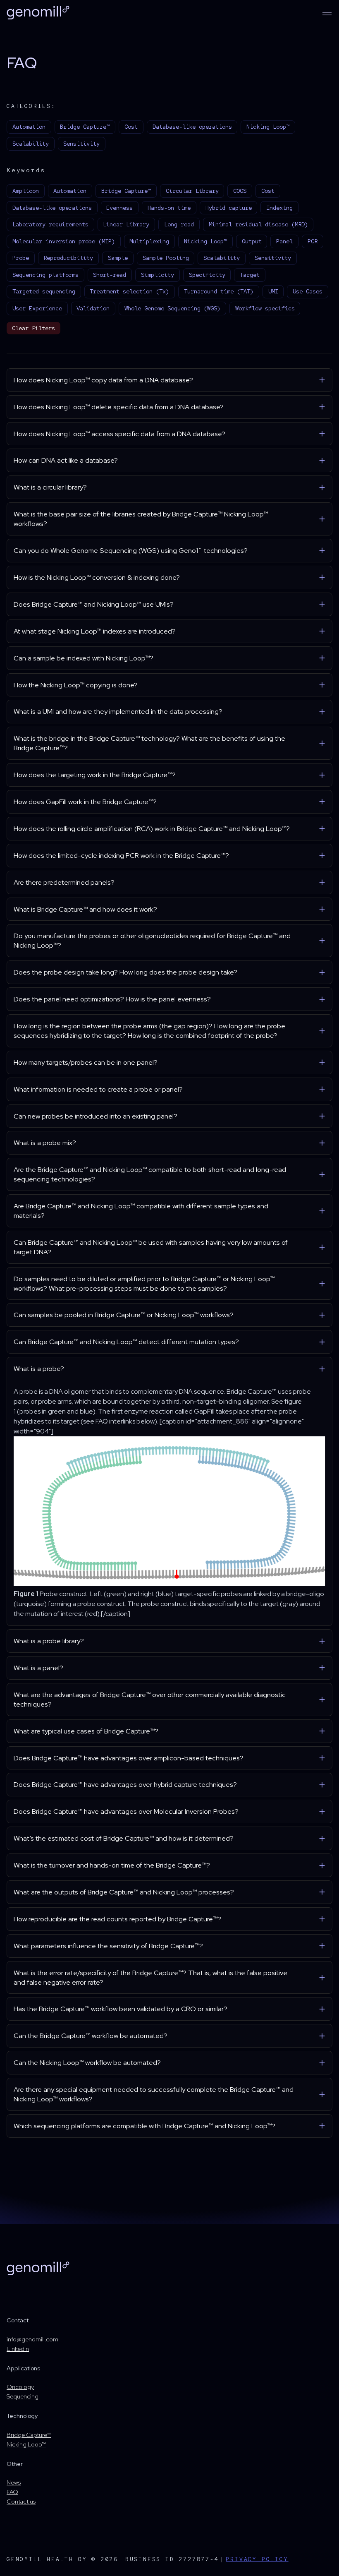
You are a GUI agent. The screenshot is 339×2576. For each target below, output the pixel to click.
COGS (240, 191)
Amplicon (26, 191)
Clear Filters (33, 328)
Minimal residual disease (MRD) (258, 224)
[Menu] (327, 14)
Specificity (207, 275)
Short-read (110, 275)
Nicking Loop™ (268, 127)
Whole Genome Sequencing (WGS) (172, 308)
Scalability (31, 144)
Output (252, 241)
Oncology (20, 2387)
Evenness (119, 208)
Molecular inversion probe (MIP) (64, 241)
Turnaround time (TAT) (219, 291)
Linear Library (126, 224)
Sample (118, 258)
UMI (273, 291)
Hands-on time (169, 208)
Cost (131, 127)
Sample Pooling (166, 258)
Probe (21, 258)
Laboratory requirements (50, 224)
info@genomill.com (32, 2339)
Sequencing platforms (45, 275)
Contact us (21, 2501)
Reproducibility (68, 258)
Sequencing (23, 2396)
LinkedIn (18, 2349)
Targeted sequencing (44, 291)
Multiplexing (149, 241)
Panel (284, 241)
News (14, 2482)
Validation (93, 308)
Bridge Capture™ (85, 127)
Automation (29, 127)
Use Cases (308, 291)
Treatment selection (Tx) (129, 291)
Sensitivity (81, 144)
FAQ (12, 2492)
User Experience (37, 308)
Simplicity (158, 275)
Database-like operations (192, 127)
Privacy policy (257, 2559)
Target (250, 275)
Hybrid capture (229, 208)
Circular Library (192, 191)
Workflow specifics (265, 308)
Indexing (279, 208)
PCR (313, 241)
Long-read (179, 224)
